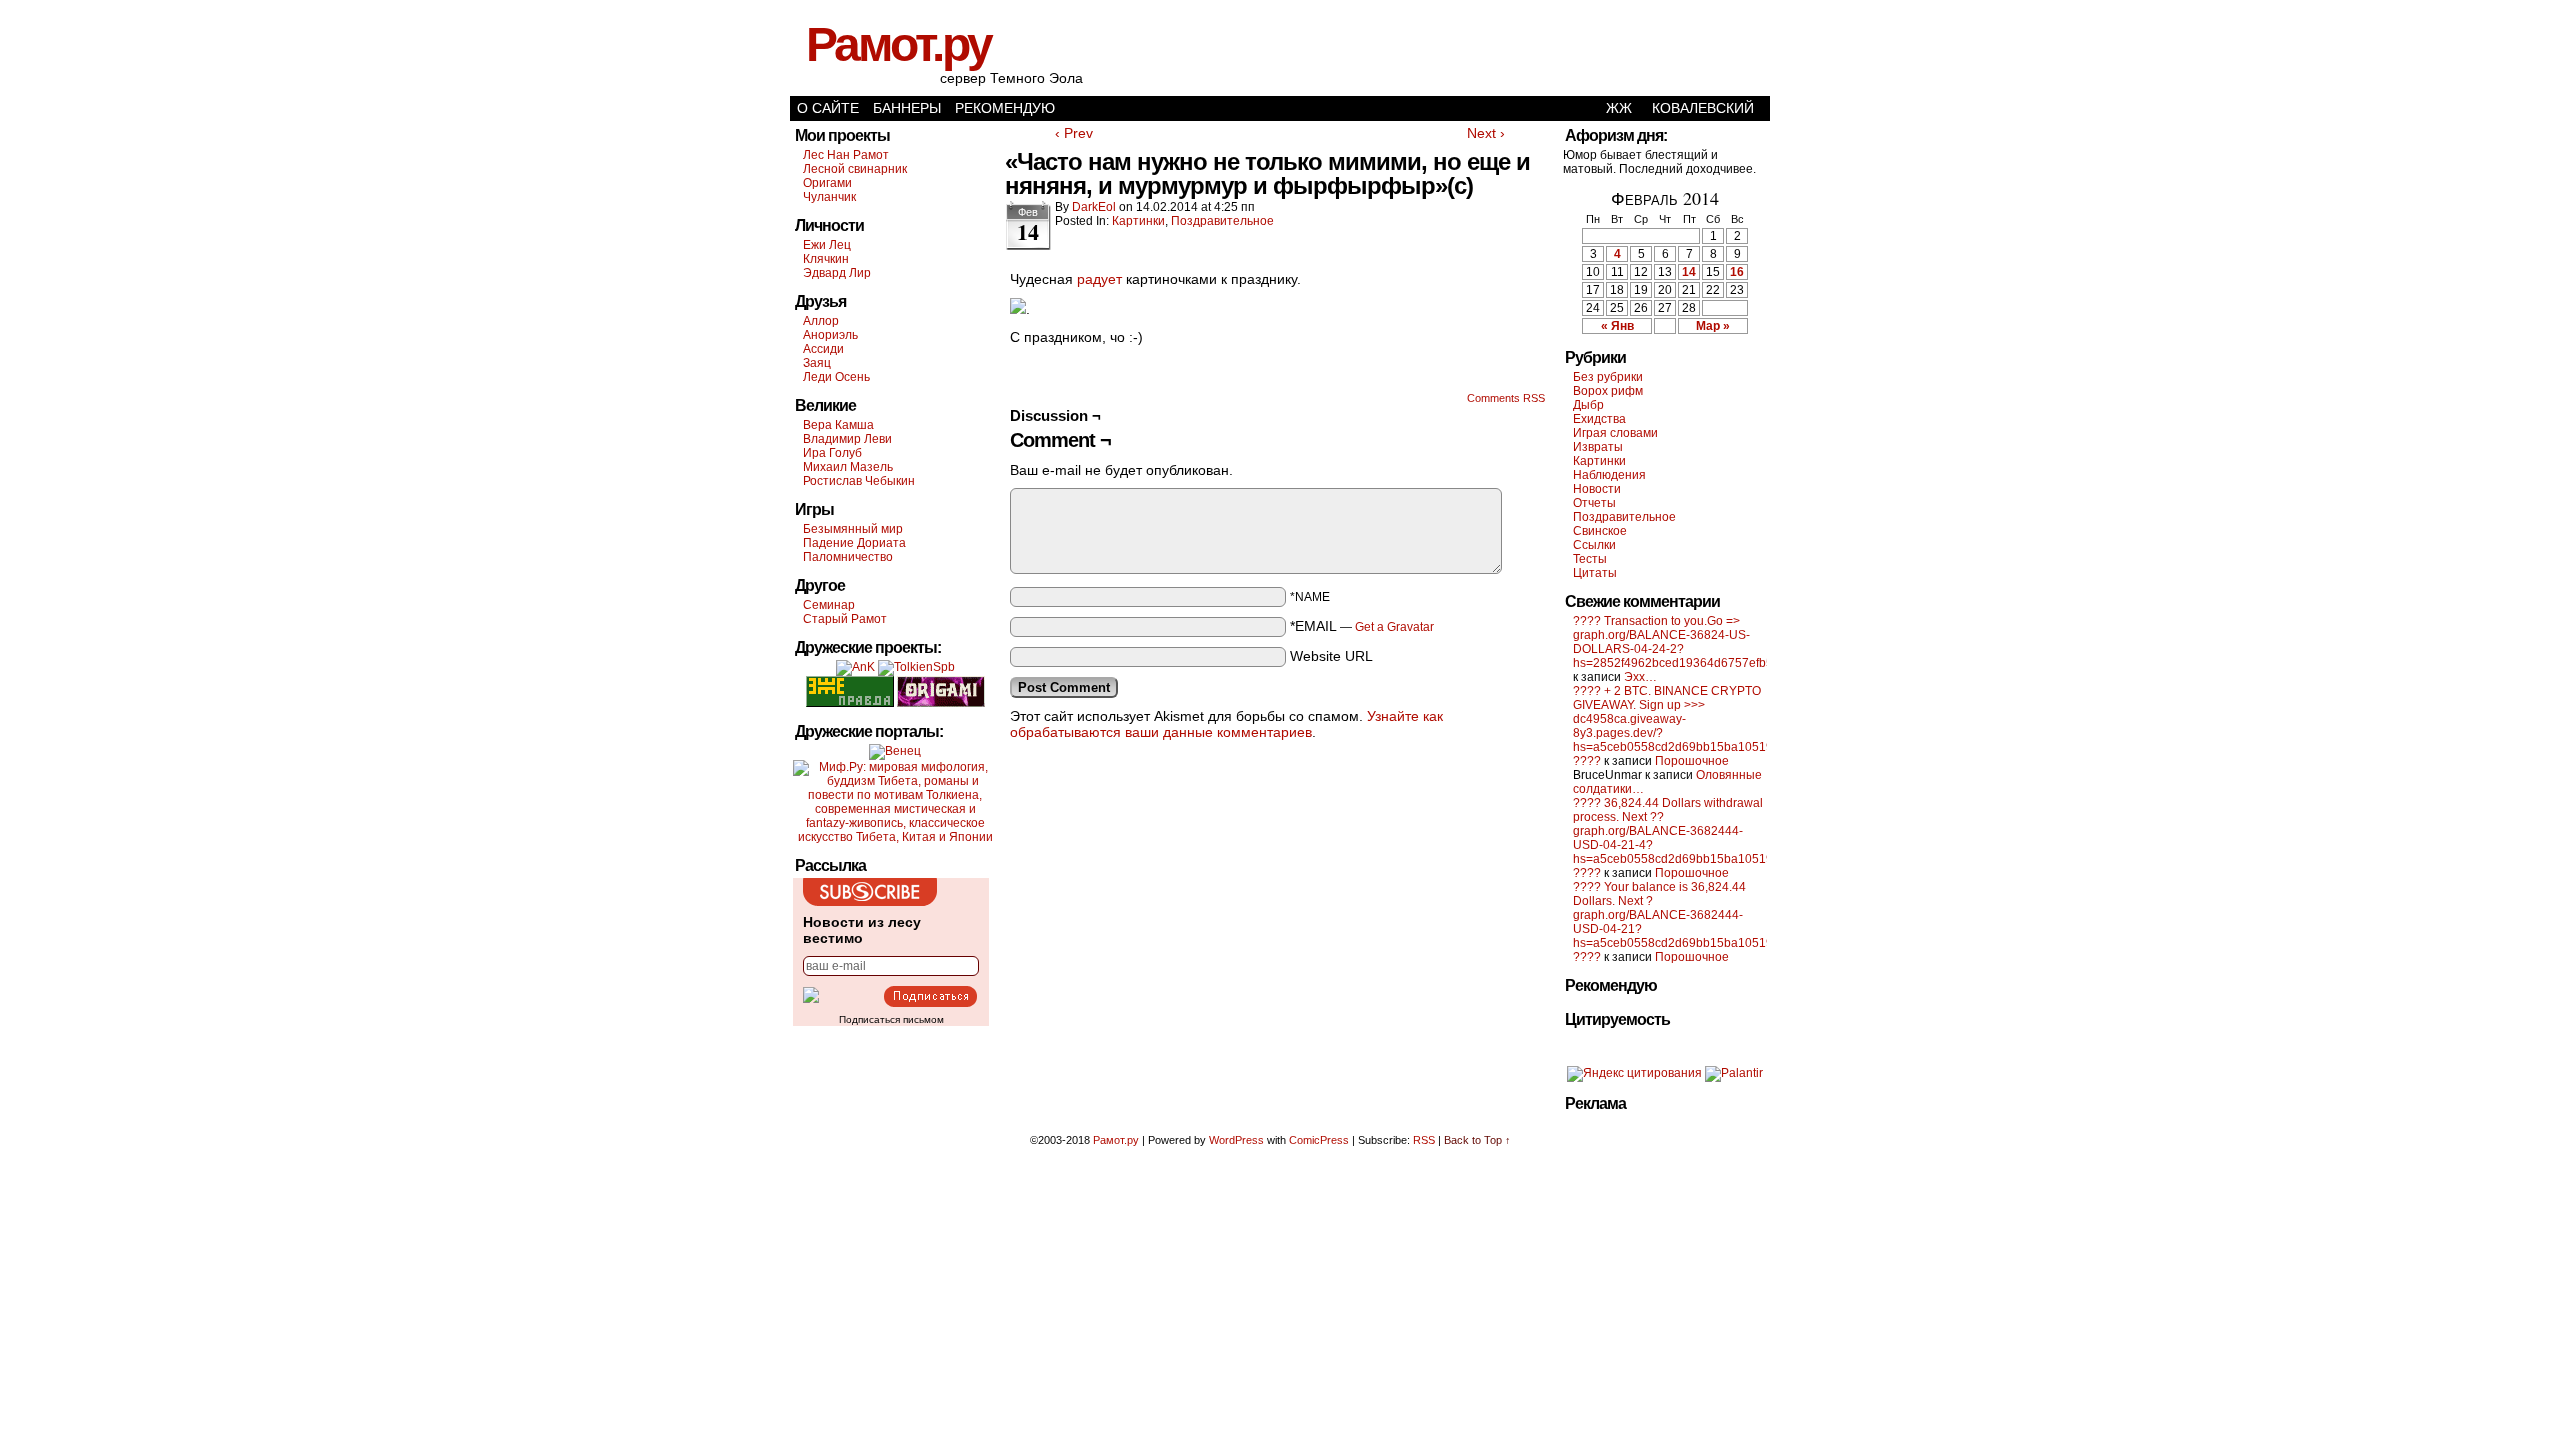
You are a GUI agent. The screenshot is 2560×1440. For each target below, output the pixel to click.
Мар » (1713, 326)
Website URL (1331, 656)
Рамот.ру (898, 44)
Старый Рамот (845, 619)
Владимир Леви (847, 439)
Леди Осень (836, 377)
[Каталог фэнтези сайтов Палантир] (1734, 1073)
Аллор (821, 321)
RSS (1424, 1140)
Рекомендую (1005, 108)
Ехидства (1599, 419)
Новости (1597, 489)
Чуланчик (829, 197)
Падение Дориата (854, 543)
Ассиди (823, 349)
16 (1737, 272)
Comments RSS (1506, 398)
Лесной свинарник (855, 169)
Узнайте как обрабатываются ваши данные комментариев (1226, 724)
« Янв (1617, 326)
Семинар (829, 605)
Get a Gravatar (1394, 627)
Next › (1486, 133)
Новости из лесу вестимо (862, 930)
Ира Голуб (832, 453)
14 (1689, 272)
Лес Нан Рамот (846, 155)
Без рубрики (1608, 377)
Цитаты (1595, 573)
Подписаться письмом (891, 1019)
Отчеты (1594, 503)
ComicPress (1319, 1140)
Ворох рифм (1608, 391)
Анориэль (830, 335)
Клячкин (826, 259)
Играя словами (1615, 433)
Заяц (817, 363)
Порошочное (1692, 761)
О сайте (828, 108)
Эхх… (1640, 677)
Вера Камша (838, 425)
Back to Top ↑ (1477, 1140)
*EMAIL (1362, 626)
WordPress (1236, 1140)
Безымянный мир (853, 529)
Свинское (1600, 531)
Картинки (1138, 221)
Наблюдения (1609, 475)
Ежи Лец (827, 245)
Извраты (1598, 447)
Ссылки (1594, 545)
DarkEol (1094, 207)
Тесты (1590, 559)
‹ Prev (1074, 133)
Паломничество (848, 557)
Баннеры (907, 108)
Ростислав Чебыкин (859, 481)
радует (1099, 279)
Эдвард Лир (837, 273)
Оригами (827, 183)
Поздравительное (1222, 221)
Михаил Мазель (848, 467)
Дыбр (1588, 405)
